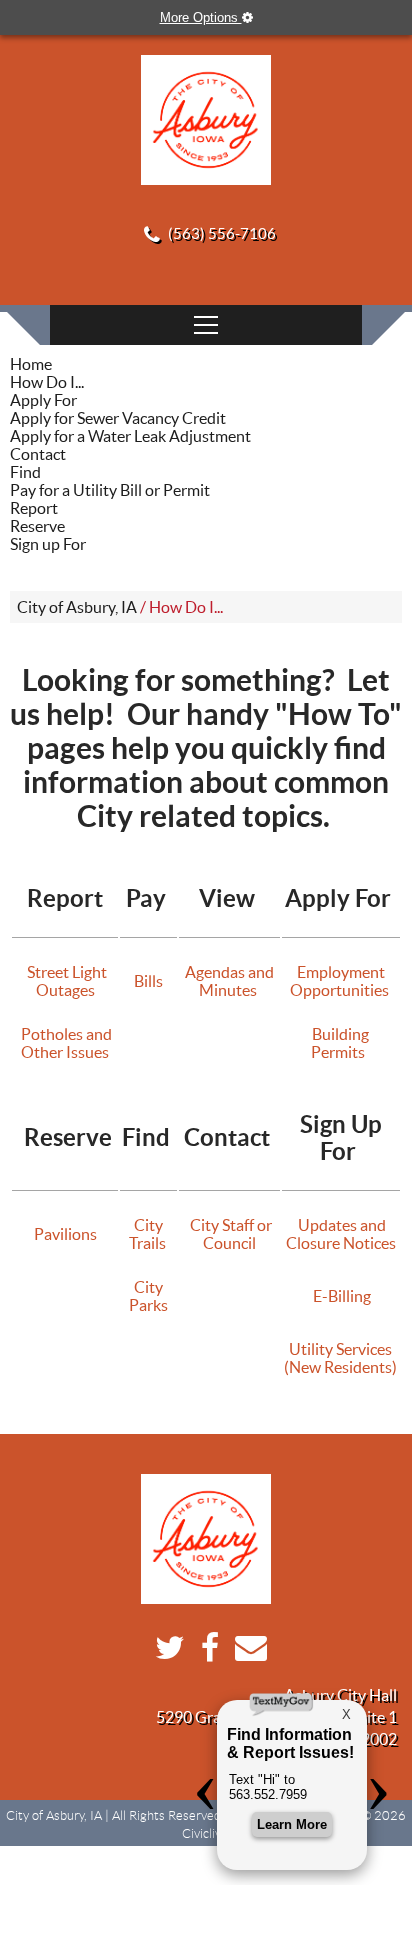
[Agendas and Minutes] (258, 990)
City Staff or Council (229, 1234)
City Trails (149, 1234)
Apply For (43, 400)
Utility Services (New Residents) (340, 1358)
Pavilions (65, 1234)
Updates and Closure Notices (341, 1234)
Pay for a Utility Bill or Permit (110, 490)
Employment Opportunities (341, 981)
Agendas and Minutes (229, 981)
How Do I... (47, 382)
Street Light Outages (65, 981)
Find (25, 472)
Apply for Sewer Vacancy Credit (118, 418)
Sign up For (48, 544)
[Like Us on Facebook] (205, 1653)
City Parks (148, 1296)
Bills (148, 981)
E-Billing (340, 1296)
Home (31, 364)
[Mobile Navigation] (206, 325)
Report (34, 508)
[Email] (246, 1653)
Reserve (37, 526)
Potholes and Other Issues (65, 1043)
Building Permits (340, 1043)
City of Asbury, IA (77, 607)
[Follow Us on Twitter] (165, 1653)
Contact (38, 454)
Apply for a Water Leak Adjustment (130, 436)
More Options (201, 17)
